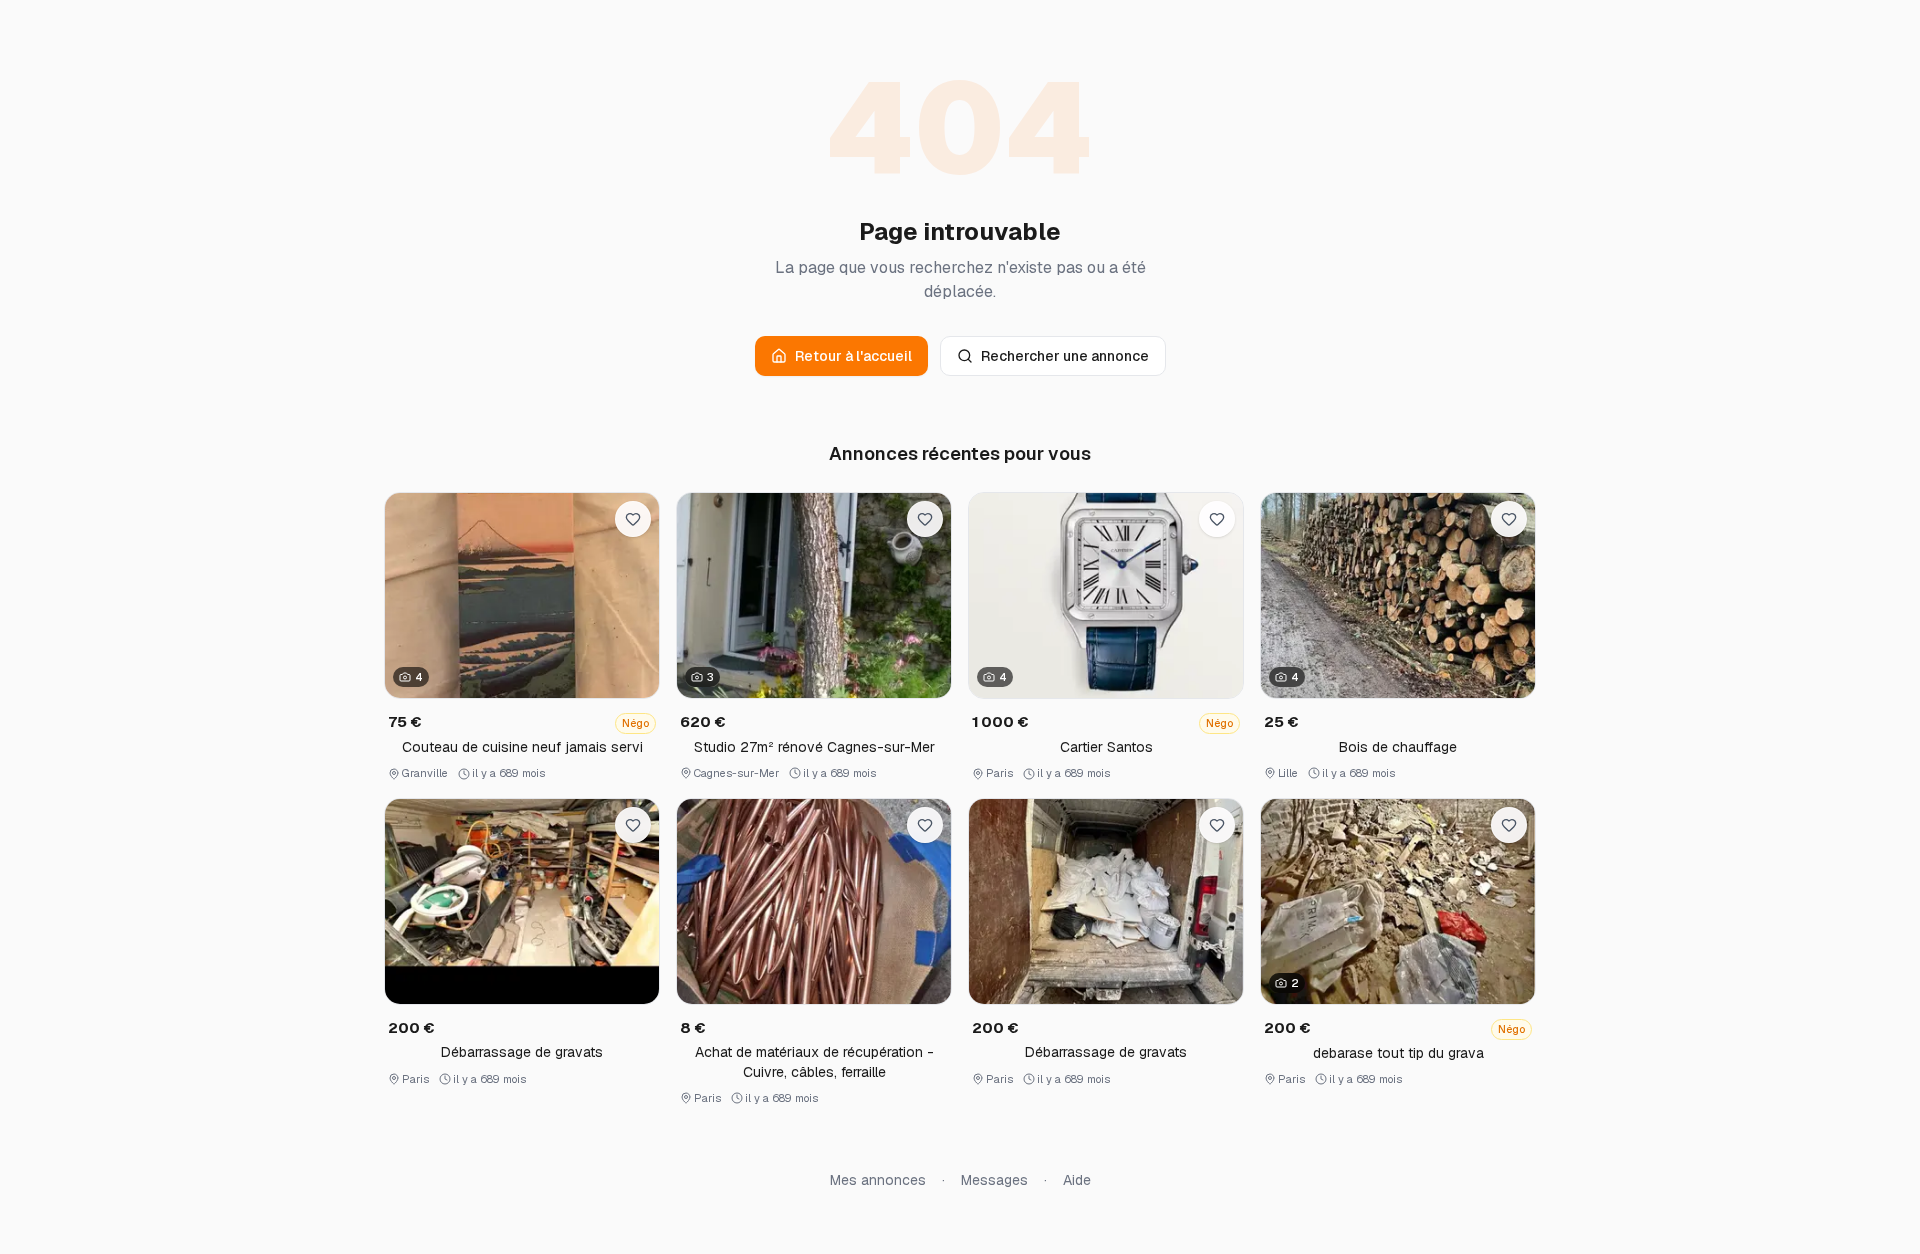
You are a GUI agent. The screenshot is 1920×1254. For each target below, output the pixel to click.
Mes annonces (878, 1180)
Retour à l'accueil (853, 356)
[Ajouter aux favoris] (633, 519)
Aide (1077, 1180)
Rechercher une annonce (1065, 356)
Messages (994, 1180)
